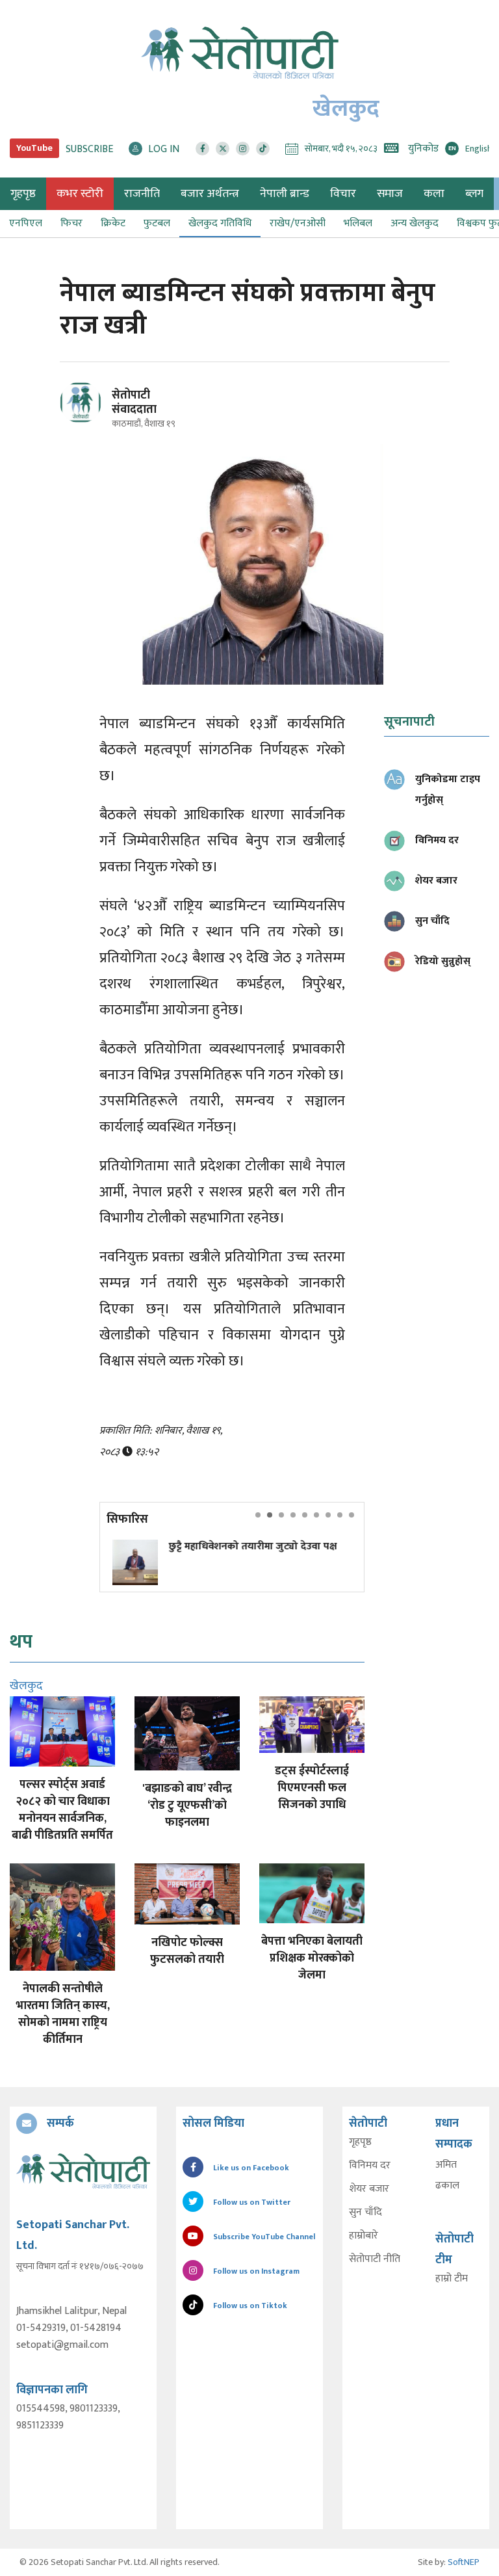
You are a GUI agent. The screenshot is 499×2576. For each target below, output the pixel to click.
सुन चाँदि (365, 2213)
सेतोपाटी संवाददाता (134, 402)
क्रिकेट (113, 223)
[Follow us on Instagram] (243, 149)
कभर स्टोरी (80, 194)
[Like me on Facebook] (86, 421)
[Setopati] (83, 2171)
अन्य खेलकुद (415, 223)
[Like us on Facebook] (202, 149)
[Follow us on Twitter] (223, 149)
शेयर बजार (369, 2189)
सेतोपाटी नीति (375, 2259)
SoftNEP (464, 2562)
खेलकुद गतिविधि (220, 223)
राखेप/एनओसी (298, 223)
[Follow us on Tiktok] (263, 149)
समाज (390, 194)
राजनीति (142, 194)
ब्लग (474, 194)
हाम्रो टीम (452, 2279)
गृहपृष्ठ (360, 2142)
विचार (343, 194)
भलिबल (358, 223)
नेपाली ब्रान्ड (285, 194)
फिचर (71, 223)
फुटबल (157, 223)
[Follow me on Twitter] (98, 410)
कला (434, 194)
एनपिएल (26, 223)
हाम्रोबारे (364, 2236)
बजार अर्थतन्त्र (210, 194)
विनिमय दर (370, 2166)
